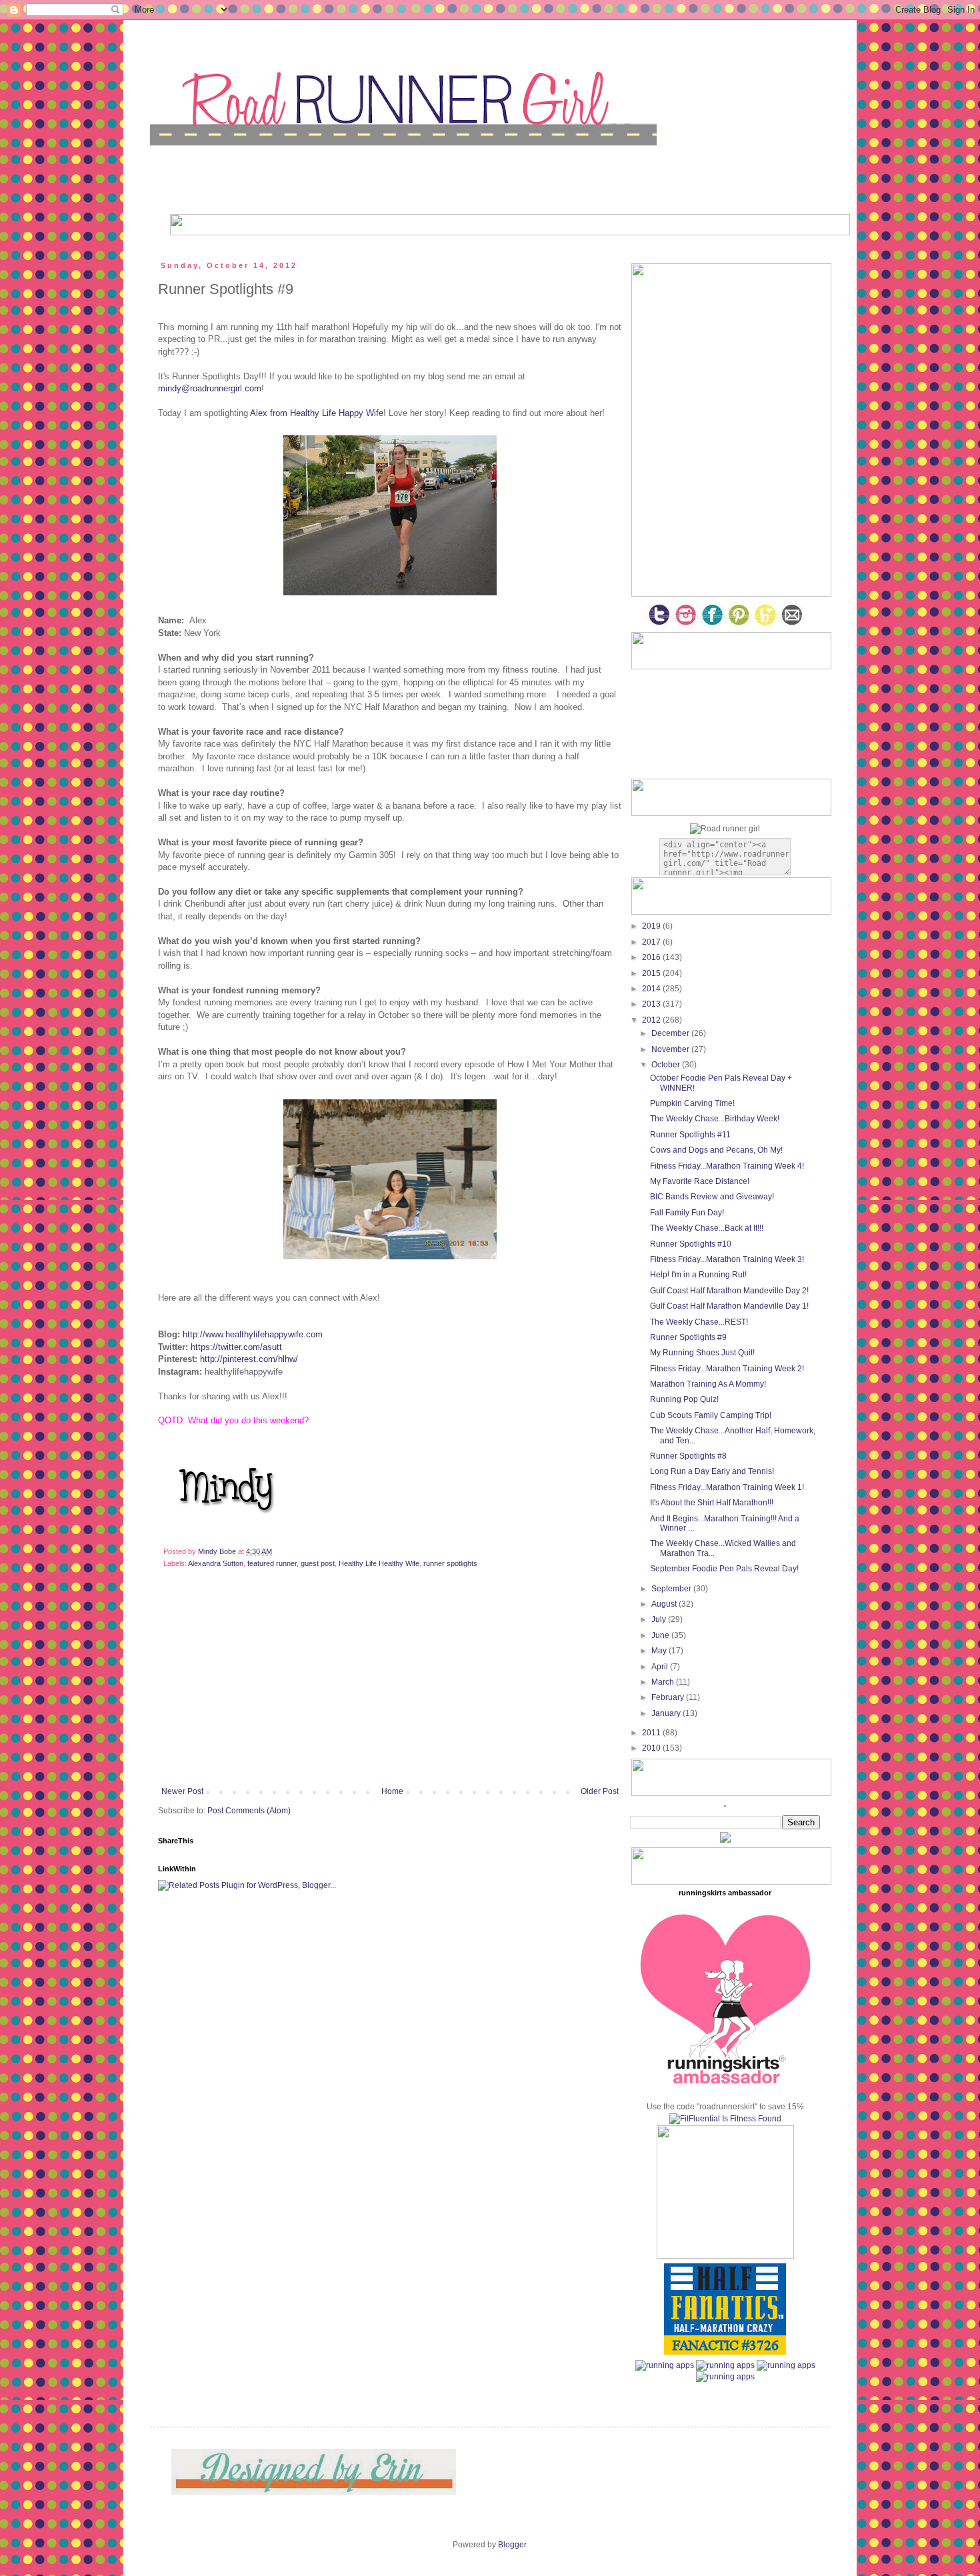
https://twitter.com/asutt (236, 1347)
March (664, 1682)
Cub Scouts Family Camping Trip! (711, 1415)
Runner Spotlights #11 (690, 1135)
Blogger (512, 2545)
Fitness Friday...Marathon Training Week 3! (727, 1259)
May (660, 1651)
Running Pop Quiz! (684, 1399)
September (672, 1589)
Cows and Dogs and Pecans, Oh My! (716, 1150)
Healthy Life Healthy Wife (379, 1563)
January (667, 1713)
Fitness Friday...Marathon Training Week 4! (727, 1166)
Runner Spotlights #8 (688, 1456)
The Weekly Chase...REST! (699, 1322)
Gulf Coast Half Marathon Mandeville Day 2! (729, 1291)
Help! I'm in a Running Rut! (698, 1275)
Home (392, 1791)
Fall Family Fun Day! (687, 1213)
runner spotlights (450, 1563)
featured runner (272, 1563)
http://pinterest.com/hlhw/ (249, 1359)
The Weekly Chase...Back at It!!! (707, 1228)
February (669, 1697)
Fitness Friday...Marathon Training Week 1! (727, 1487)
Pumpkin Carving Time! (692, 1103)
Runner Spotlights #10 (691, 1244)
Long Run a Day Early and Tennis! (712, 1471)
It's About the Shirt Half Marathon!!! (712, 1503)
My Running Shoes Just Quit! (702, 1353)
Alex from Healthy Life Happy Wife (317, 413)
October (667, 1065)
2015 (652, 973)
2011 (652, 1733)
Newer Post (182, 1791)
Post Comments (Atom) (249, 1811)
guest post (318, 1563)
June (661, 1635)
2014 (652, 989)
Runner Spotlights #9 (688, 1337)
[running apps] (665, 2365)
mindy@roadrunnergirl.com (210, 388)
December (671, 1033)
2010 (652, 1748)
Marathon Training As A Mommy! (708, 1384)
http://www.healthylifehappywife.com (253, 1334)
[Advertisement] (390, 1687)
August (665, 1604)
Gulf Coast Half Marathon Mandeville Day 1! (729, 1306)
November (671, 1049)
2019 (652, 926)
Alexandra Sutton (216, 1563)
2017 (652, 942)
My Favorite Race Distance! (700, 1181)
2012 (652, 1020)
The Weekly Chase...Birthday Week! (715, 1119)
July (660, 1619)
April (661, 1667)
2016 (652, 957)
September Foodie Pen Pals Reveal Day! (724, 1569)
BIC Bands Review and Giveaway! (712, 1197)
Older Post (600, 1791)
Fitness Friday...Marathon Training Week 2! (727, 1369)
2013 (652, 1004)
